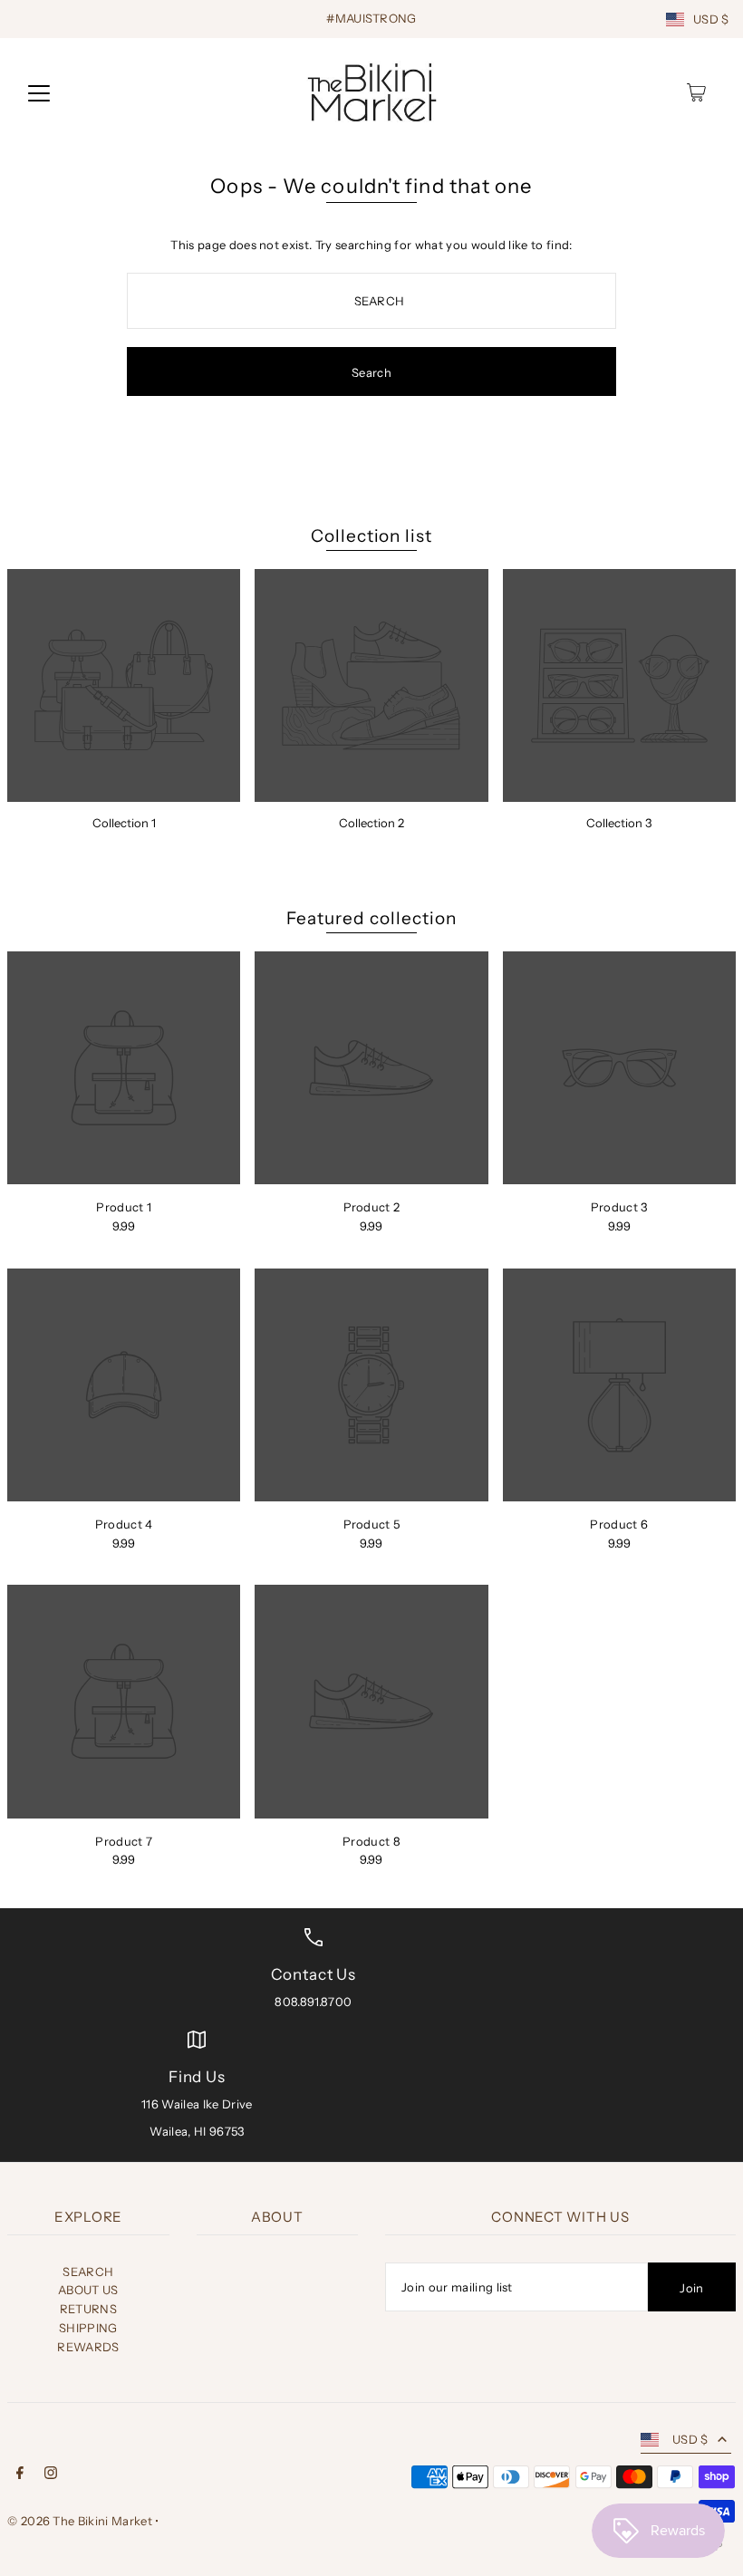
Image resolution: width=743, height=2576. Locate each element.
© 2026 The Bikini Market (80, 2521)
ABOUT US (88, 2290)
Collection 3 (619, 823)
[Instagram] (51, 2475)
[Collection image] (124, 685)
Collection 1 (124, 823)
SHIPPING (88, 2328)
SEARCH (88, 2272)
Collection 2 (371, 823)
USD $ (711, 19)
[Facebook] (20, 2475)
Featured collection (371, 918)
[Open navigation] (39, 92)
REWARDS (88, 2347)
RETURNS (88, 2309)
